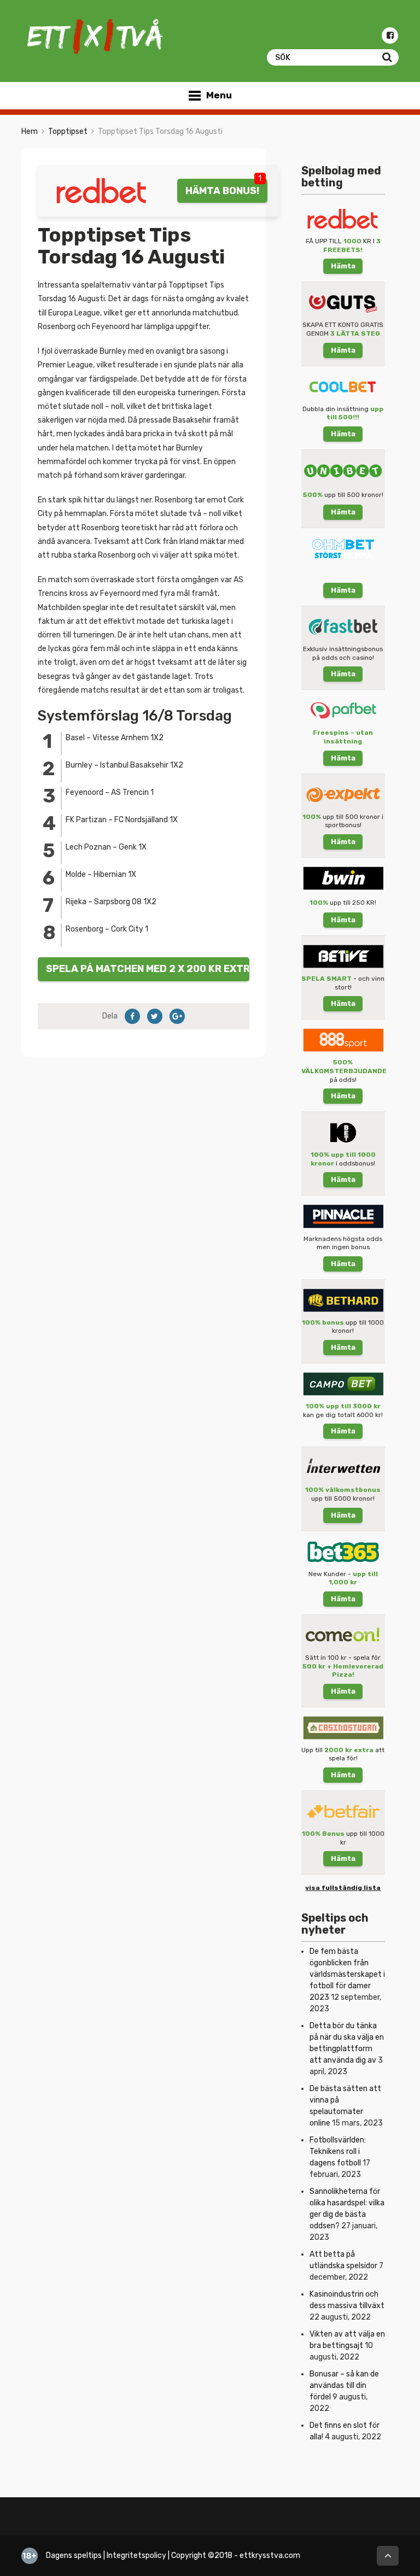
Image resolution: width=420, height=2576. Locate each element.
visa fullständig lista (343, 1888)
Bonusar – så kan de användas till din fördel (344, 2385)
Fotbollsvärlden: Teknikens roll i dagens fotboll (338, 2151)
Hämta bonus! (222, 191)
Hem (30, 131)
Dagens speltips (74, 2555)
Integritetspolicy (136, 2555)
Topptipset (68, 131)
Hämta (343, 266)
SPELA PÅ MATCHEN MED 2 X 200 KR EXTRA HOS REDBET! (148, 968)
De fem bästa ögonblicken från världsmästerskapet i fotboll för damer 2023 (347, 1974)
